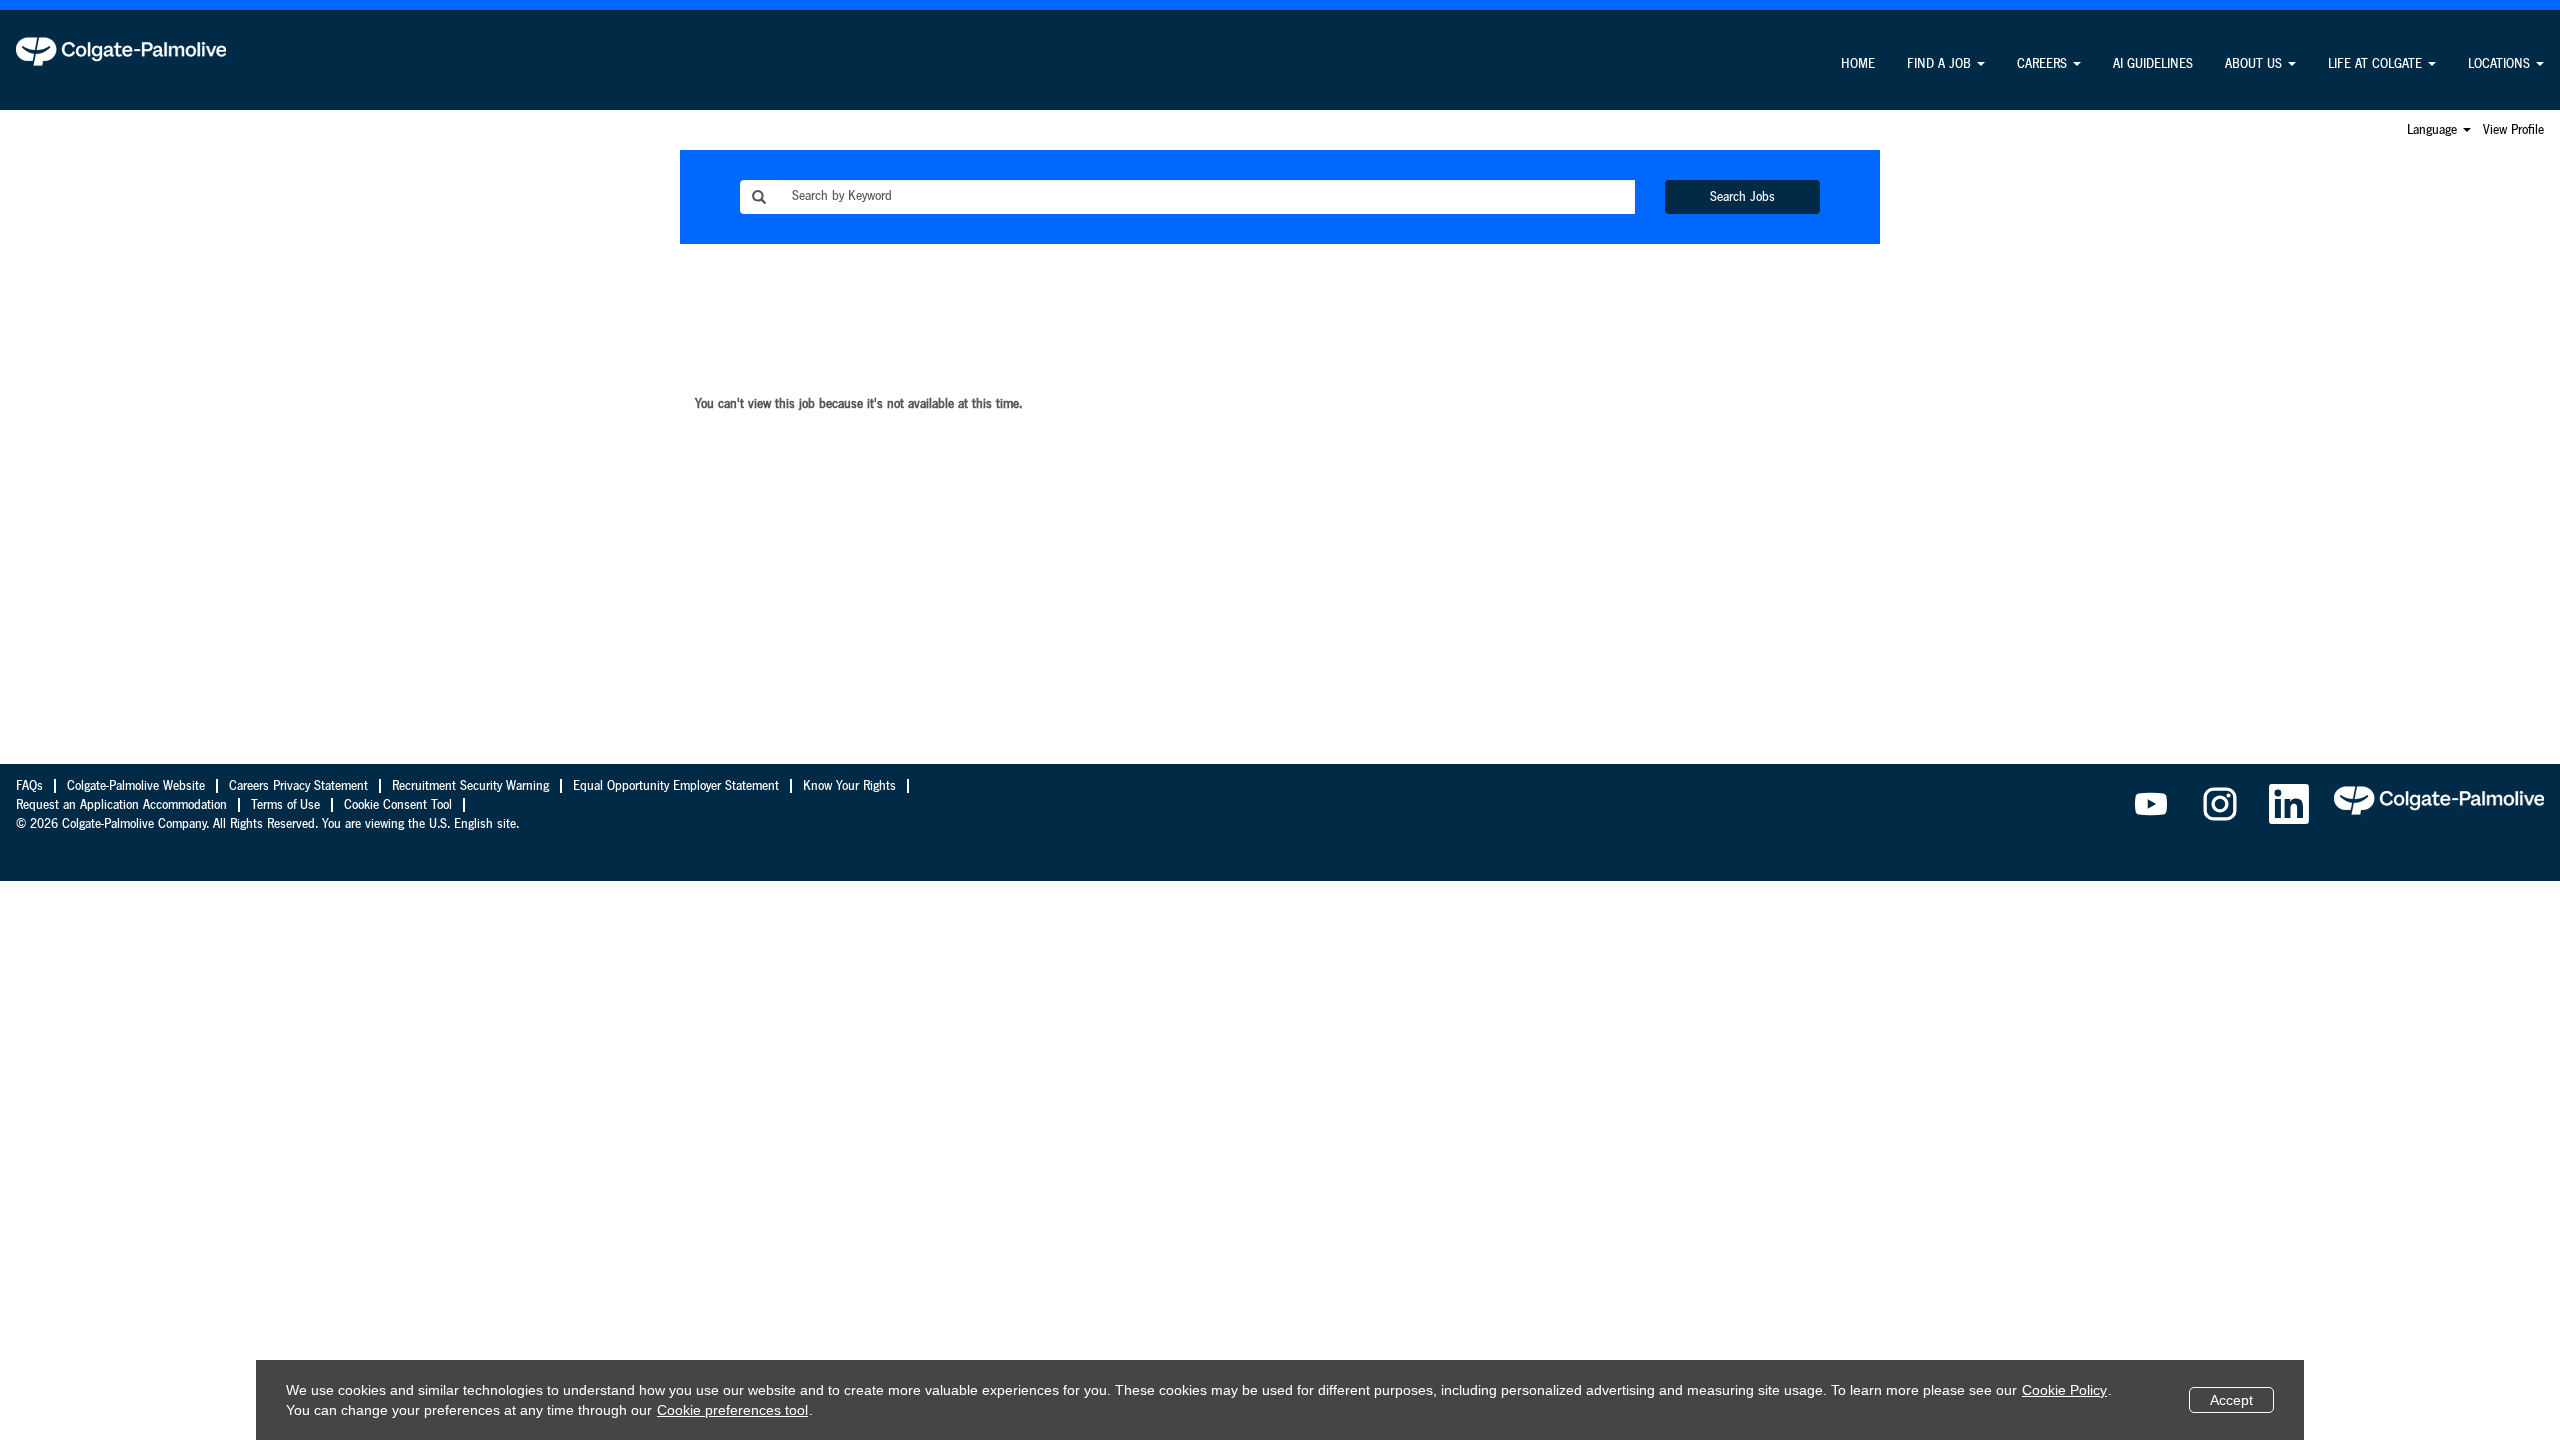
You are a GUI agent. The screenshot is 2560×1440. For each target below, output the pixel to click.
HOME (1858, 64)
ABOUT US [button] (2255, 64)
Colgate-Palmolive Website (136, 786)
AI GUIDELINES (2153, 64)
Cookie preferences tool (732, 1410)
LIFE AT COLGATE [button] (2377, 64)
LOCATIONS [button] (2501, 64)
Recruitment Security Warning (470, 786)
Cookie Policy (2064, 1390)
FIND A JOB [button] (1941, 64)
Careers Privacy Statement (298, 786)
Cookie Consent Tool (398, 805)
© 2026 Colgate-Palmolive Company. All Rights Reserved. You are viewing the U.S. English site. (267, 824)
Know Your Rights (849, 786)
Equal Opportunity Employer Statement (676, 786)
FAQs (29, 786)
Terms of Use (285, 805)
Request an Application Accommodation (121, 805)
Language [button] (2434, 130)
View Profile (2513, 130)
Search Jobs (1742, 197)
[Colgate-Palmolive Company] (121, 51)
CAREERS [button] (2044, 64)
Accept (2231, 1400)
